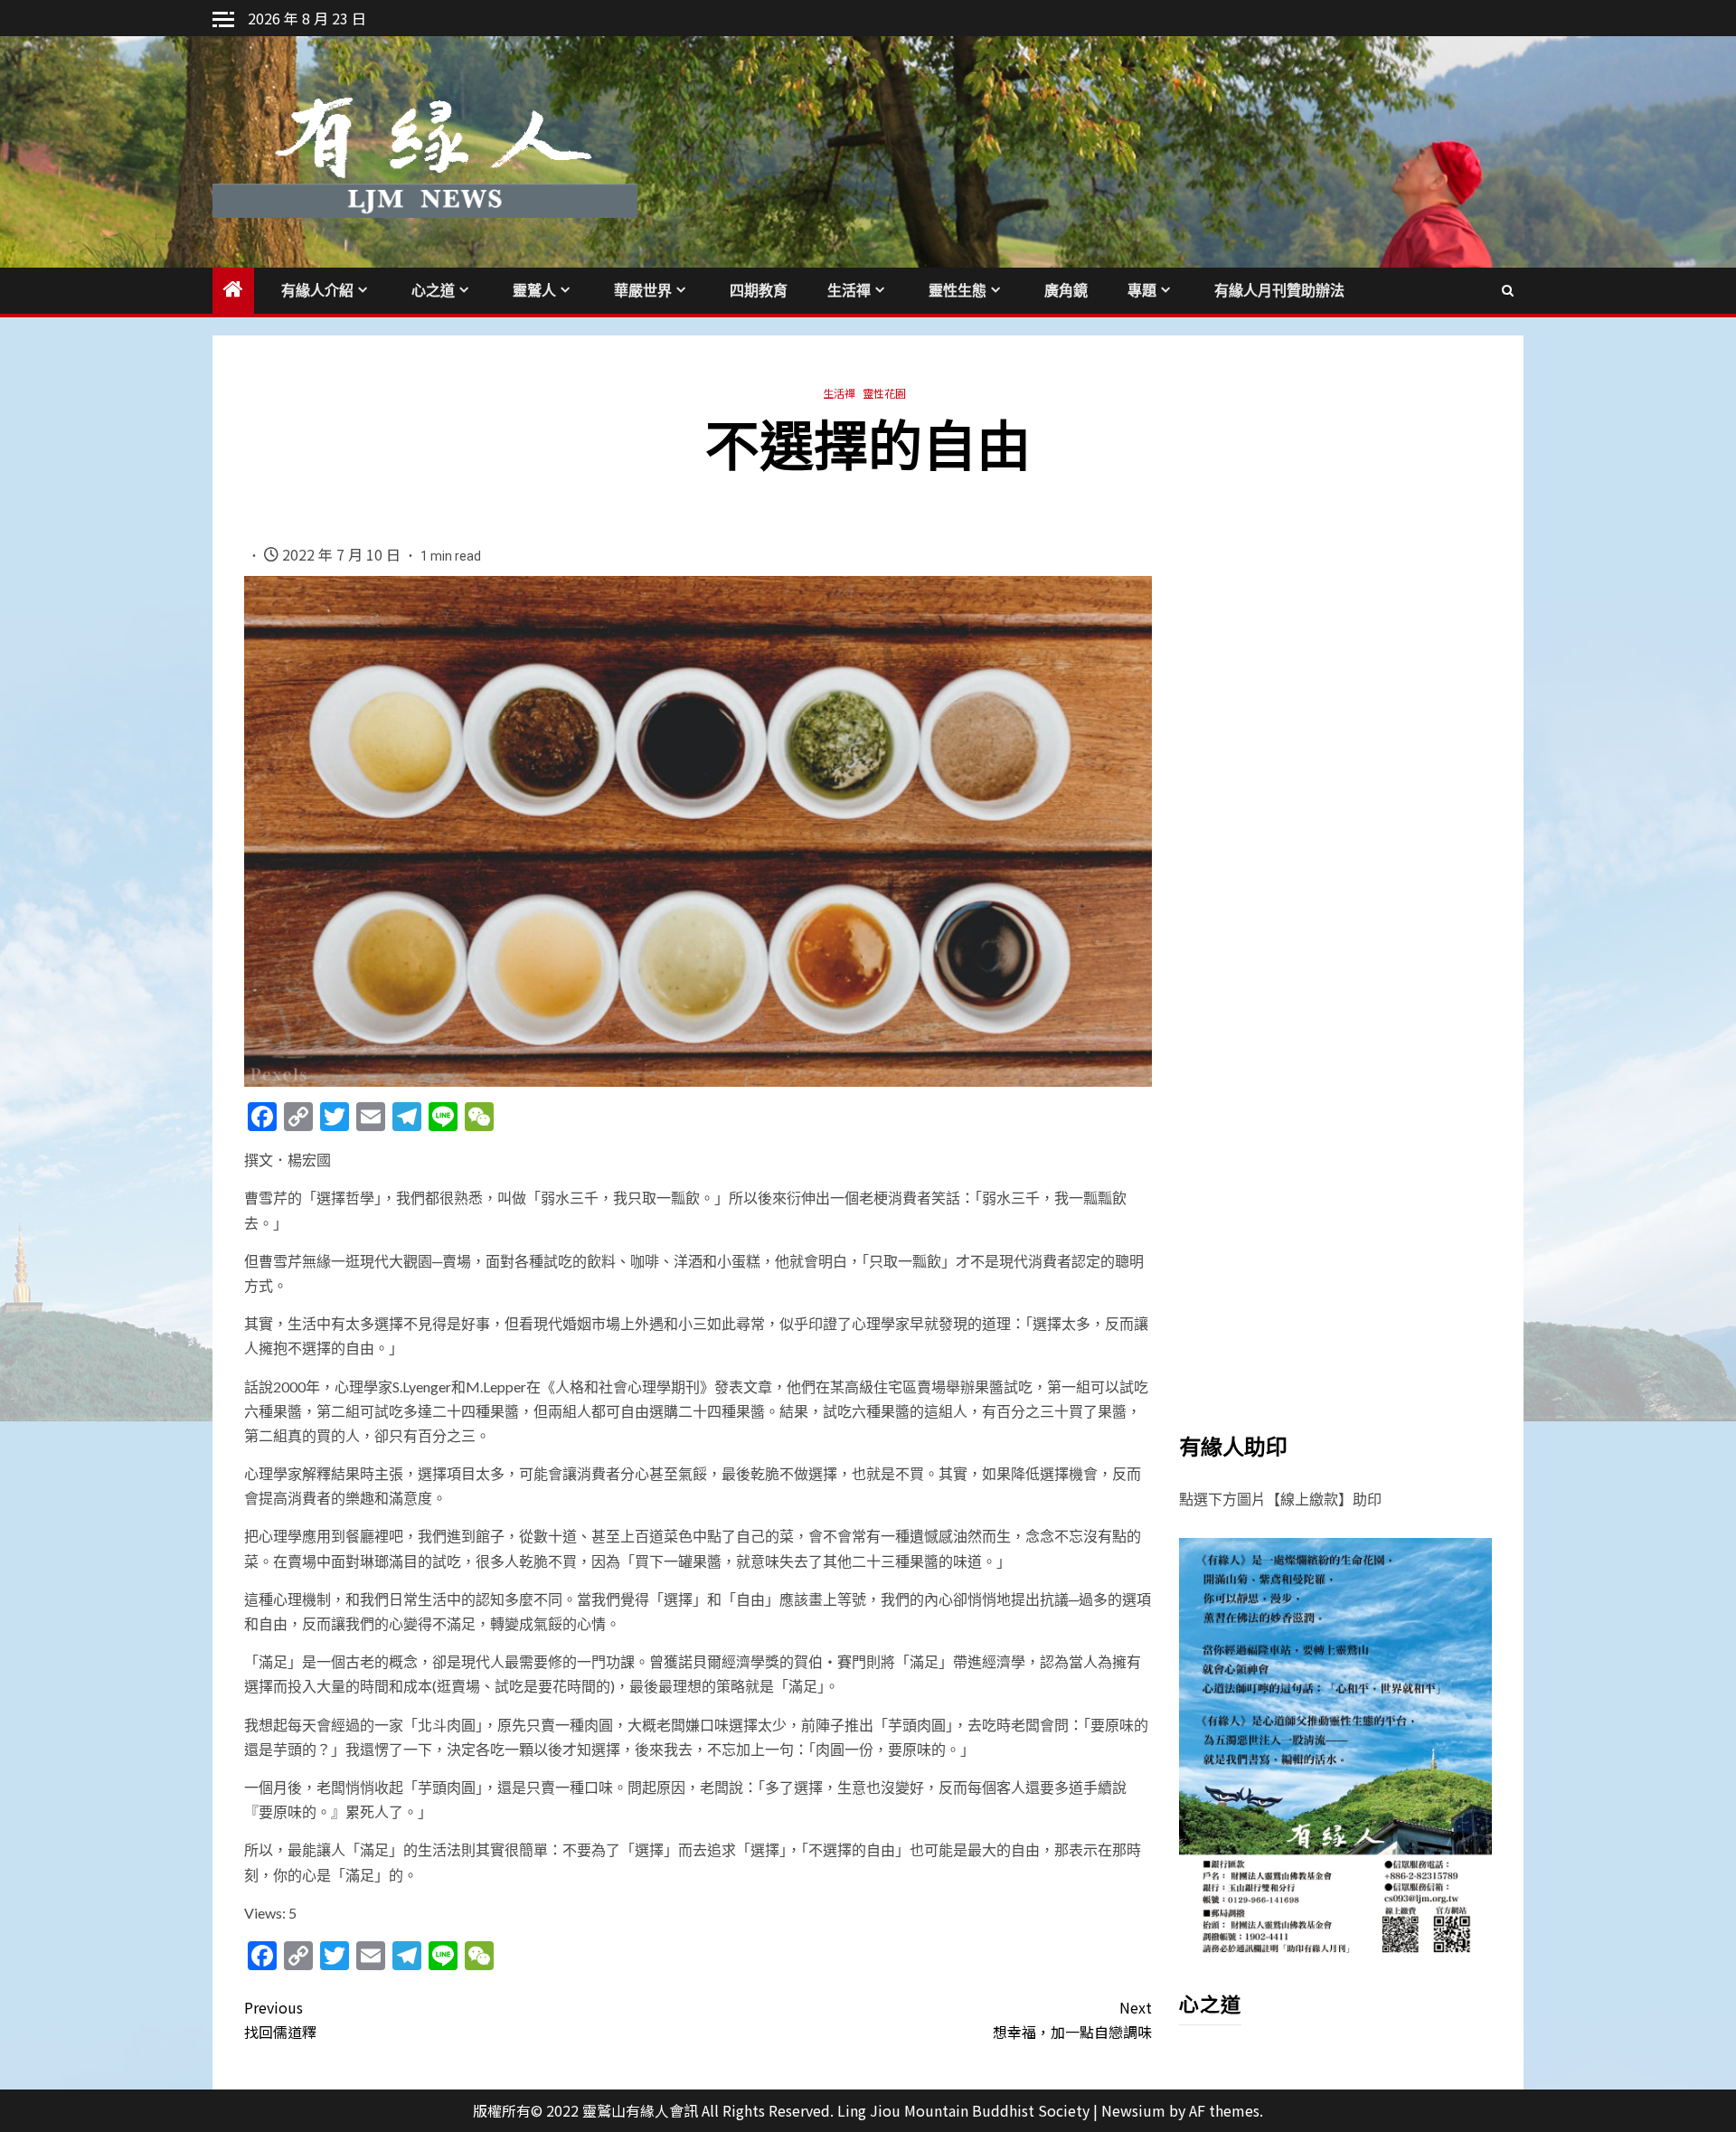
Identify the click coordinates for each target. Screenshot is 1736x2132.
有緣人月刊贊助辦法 (1279, 291)
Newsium (1133, 2110)
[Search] (1508, 290)
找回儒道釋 (280, 2019)
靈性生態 (958, 291)
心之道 (433, 291)
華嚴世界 (643, 291)
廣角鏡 (1066, 291)
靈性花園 (884, 393)
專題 (1142, 291)
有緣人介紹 (317, 291)
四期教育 (759, 291)
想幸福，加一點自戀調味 (1072, 2019)
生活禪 (849, 291)
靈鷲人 (534, 291)
